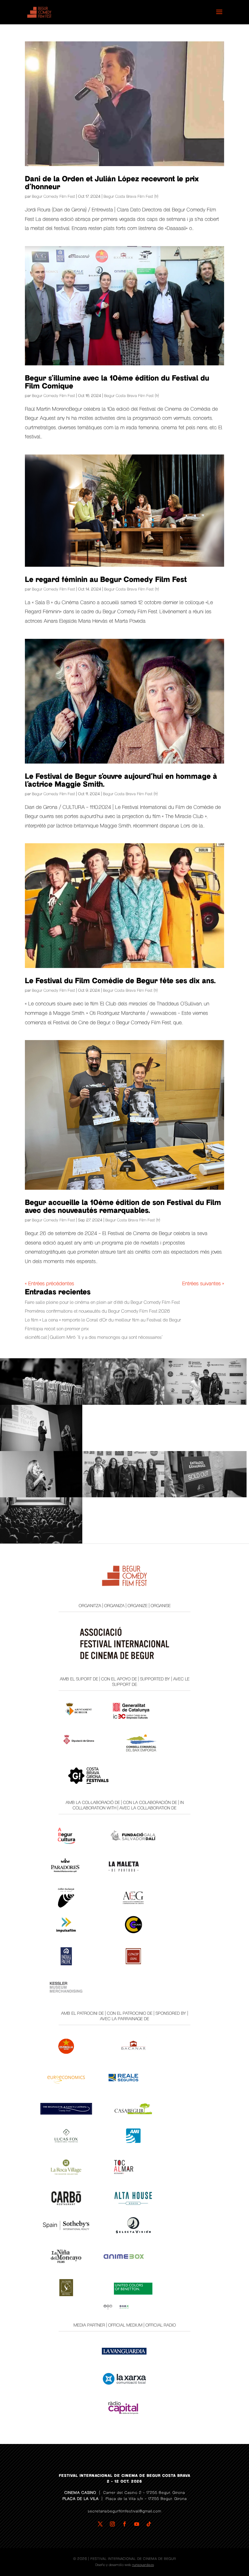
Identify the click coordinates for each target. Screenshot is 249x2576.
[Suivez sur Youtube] (137, 2524)
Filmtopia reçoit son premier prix (57, 1329)
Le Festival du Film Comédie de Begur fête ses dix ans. (120, 981)
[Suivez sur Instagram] (112, 2524)
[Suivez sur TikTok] (149, 2524)
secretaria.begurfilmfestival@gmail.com (124, 2511)
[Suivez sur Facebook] (124, 2524)
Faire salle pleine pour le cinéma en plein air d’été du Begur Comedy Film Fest (102, 1302)
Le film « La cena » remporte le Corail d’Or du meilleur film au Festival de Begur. (103, 1320)
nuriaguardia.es (143, 2565)
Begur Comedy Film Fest (53, 197)
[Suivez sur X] (100, 2524)
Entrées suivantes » (203, 1284)
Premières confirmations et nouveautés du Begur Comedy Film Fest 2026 (97, 1311)
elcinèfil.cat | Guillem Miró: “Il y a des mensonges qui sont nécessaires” (94, 1337)
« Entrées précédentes (49, 1284)
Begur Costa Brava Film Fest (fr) (131, 197)
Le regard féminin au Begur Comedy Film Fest (106, 580)
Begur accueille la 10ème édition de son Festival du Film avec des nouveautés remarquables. (123, 1207)
